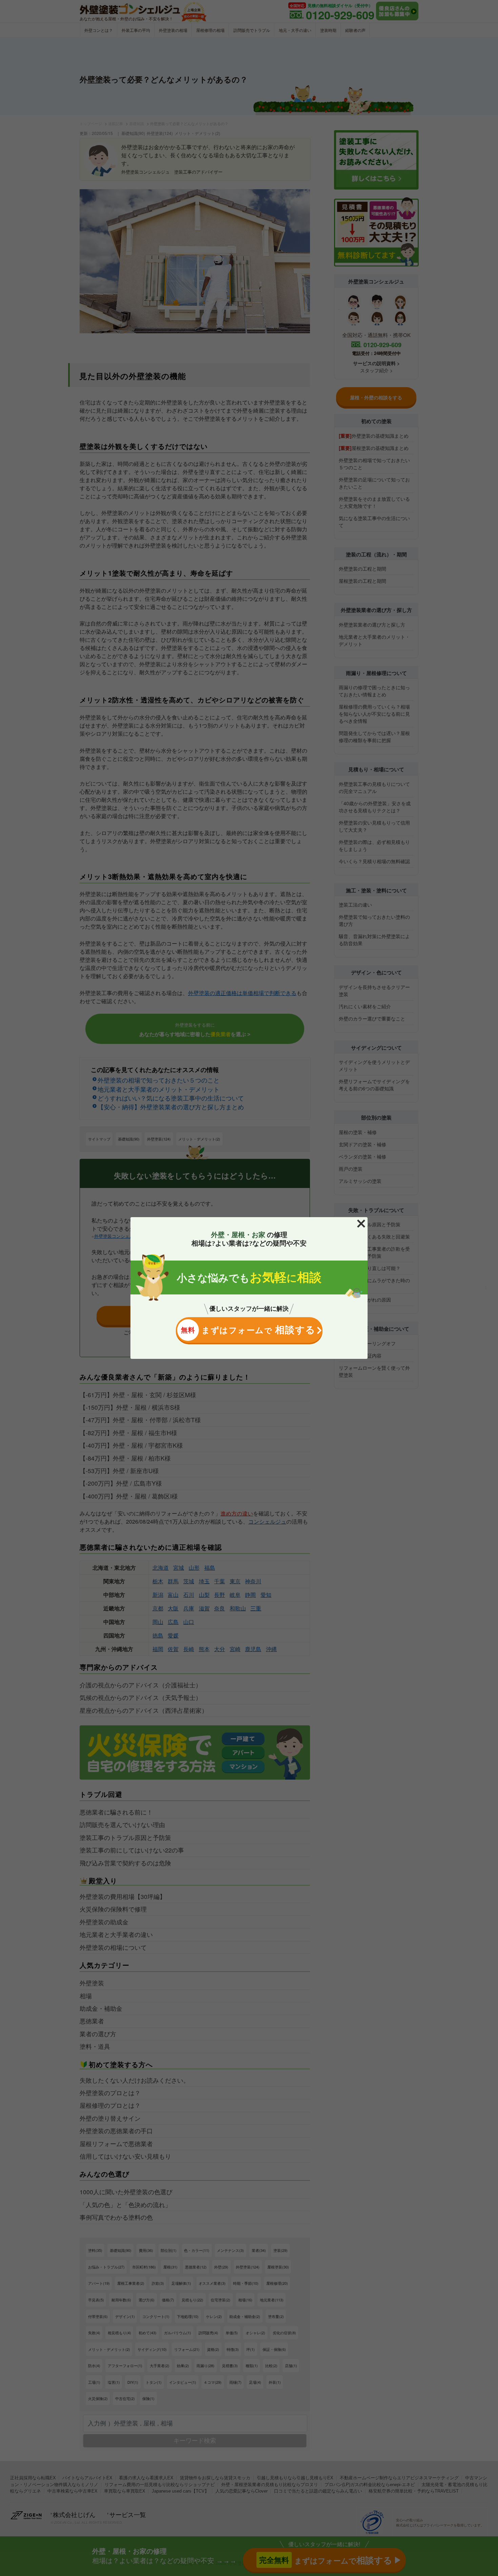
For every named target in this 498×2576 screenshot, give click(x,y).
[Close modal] (361, 1224)
